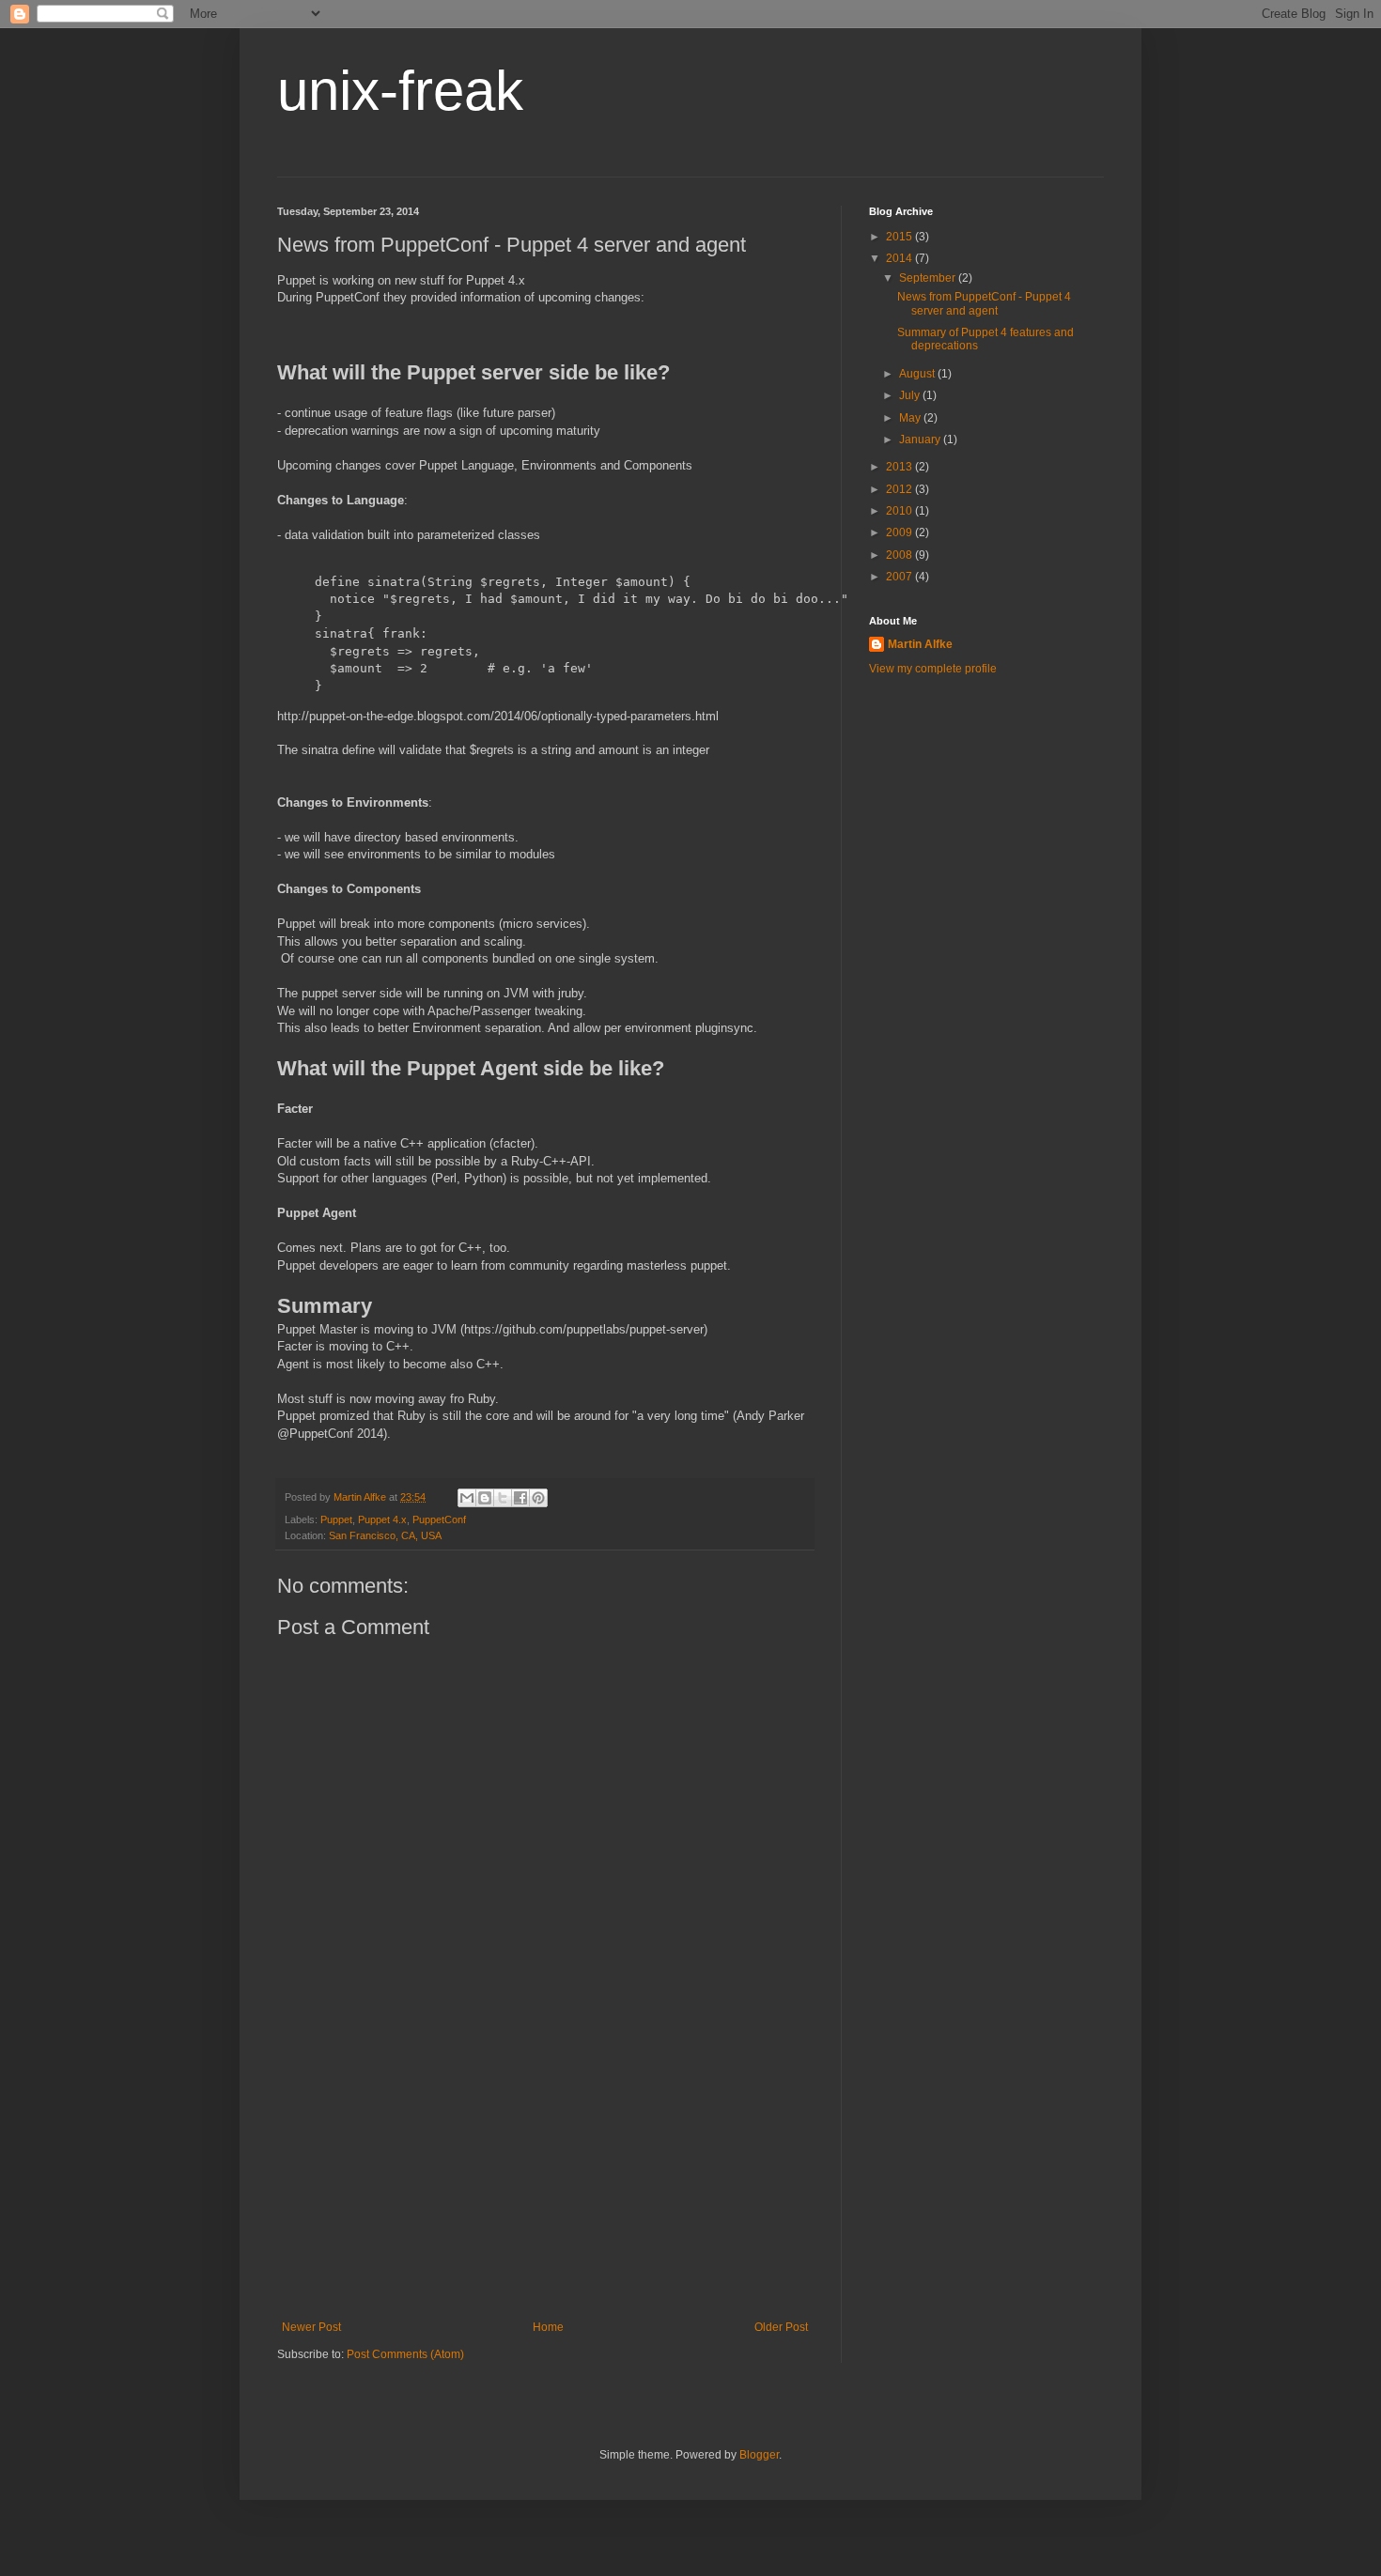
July (911, 395)
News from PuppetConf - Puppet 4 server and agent (984, 303)
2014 (900, 258)
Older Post (781, 2327)
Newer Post (311, 2327)
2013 (900, 467)
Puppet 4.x (382, 1519)
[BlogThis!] (485, 1498)
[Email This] (467, 1498)
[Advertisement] (545, 2180)
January (921, 440)
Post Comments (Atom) (405, 2354)
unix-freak (400, 91)
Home (548, 2327)
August (918, 374)
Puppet (336, 1519)
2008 (900, 555)
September (929, 278)
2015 (900, 237)
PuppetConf (439, 1519)
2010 (900, 511)
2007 (900, 577)
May (911, 418)
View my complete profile (933, 669)
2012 (900, 489)
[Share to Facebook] (520, 1498)
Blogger (759, 2455)
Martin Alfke (920, 644)
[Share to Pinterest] (538, 1498)
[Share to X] (503, 1498)
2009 (900, 532)
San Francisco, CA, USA (385, 1535)
